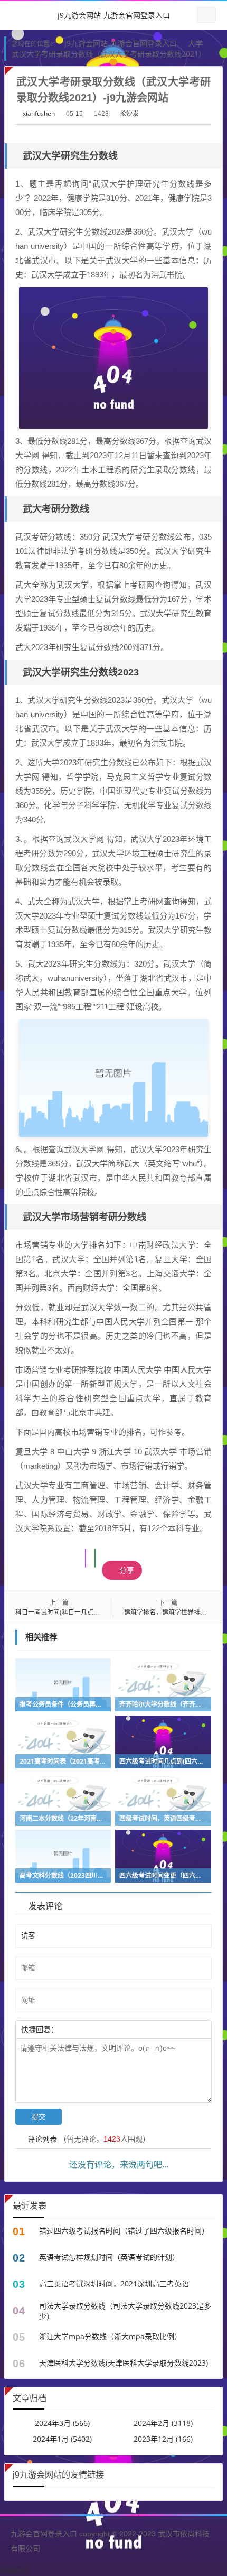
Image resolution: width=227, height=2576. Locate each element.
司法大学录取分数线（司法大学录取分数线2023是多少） (125, 2311)
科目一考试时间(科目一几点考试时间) (68, 1612)
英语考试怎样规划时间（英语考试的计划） (109, 2257)
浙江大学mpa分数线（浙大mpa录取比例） (110, 2336)
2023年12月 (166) (163, 2439)
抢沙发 (129, 113)
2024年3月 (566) (62, 2423)
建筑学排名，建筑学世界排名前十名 (175, 1612)
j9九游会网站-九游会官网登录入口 (114, 15)
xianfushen (39, 113)
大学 (195, 43)
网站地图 (15, 2570)
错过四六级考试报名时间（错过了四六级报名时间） (124, 2231)
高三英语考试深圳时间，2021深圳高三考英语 (114, 2283)
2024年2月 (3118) (163, 2423)
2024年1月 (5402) (62, 2439)
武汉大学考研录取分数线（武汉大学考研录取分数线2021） (109, 54)
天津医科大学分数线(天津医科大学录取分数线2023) (124, 2363)
